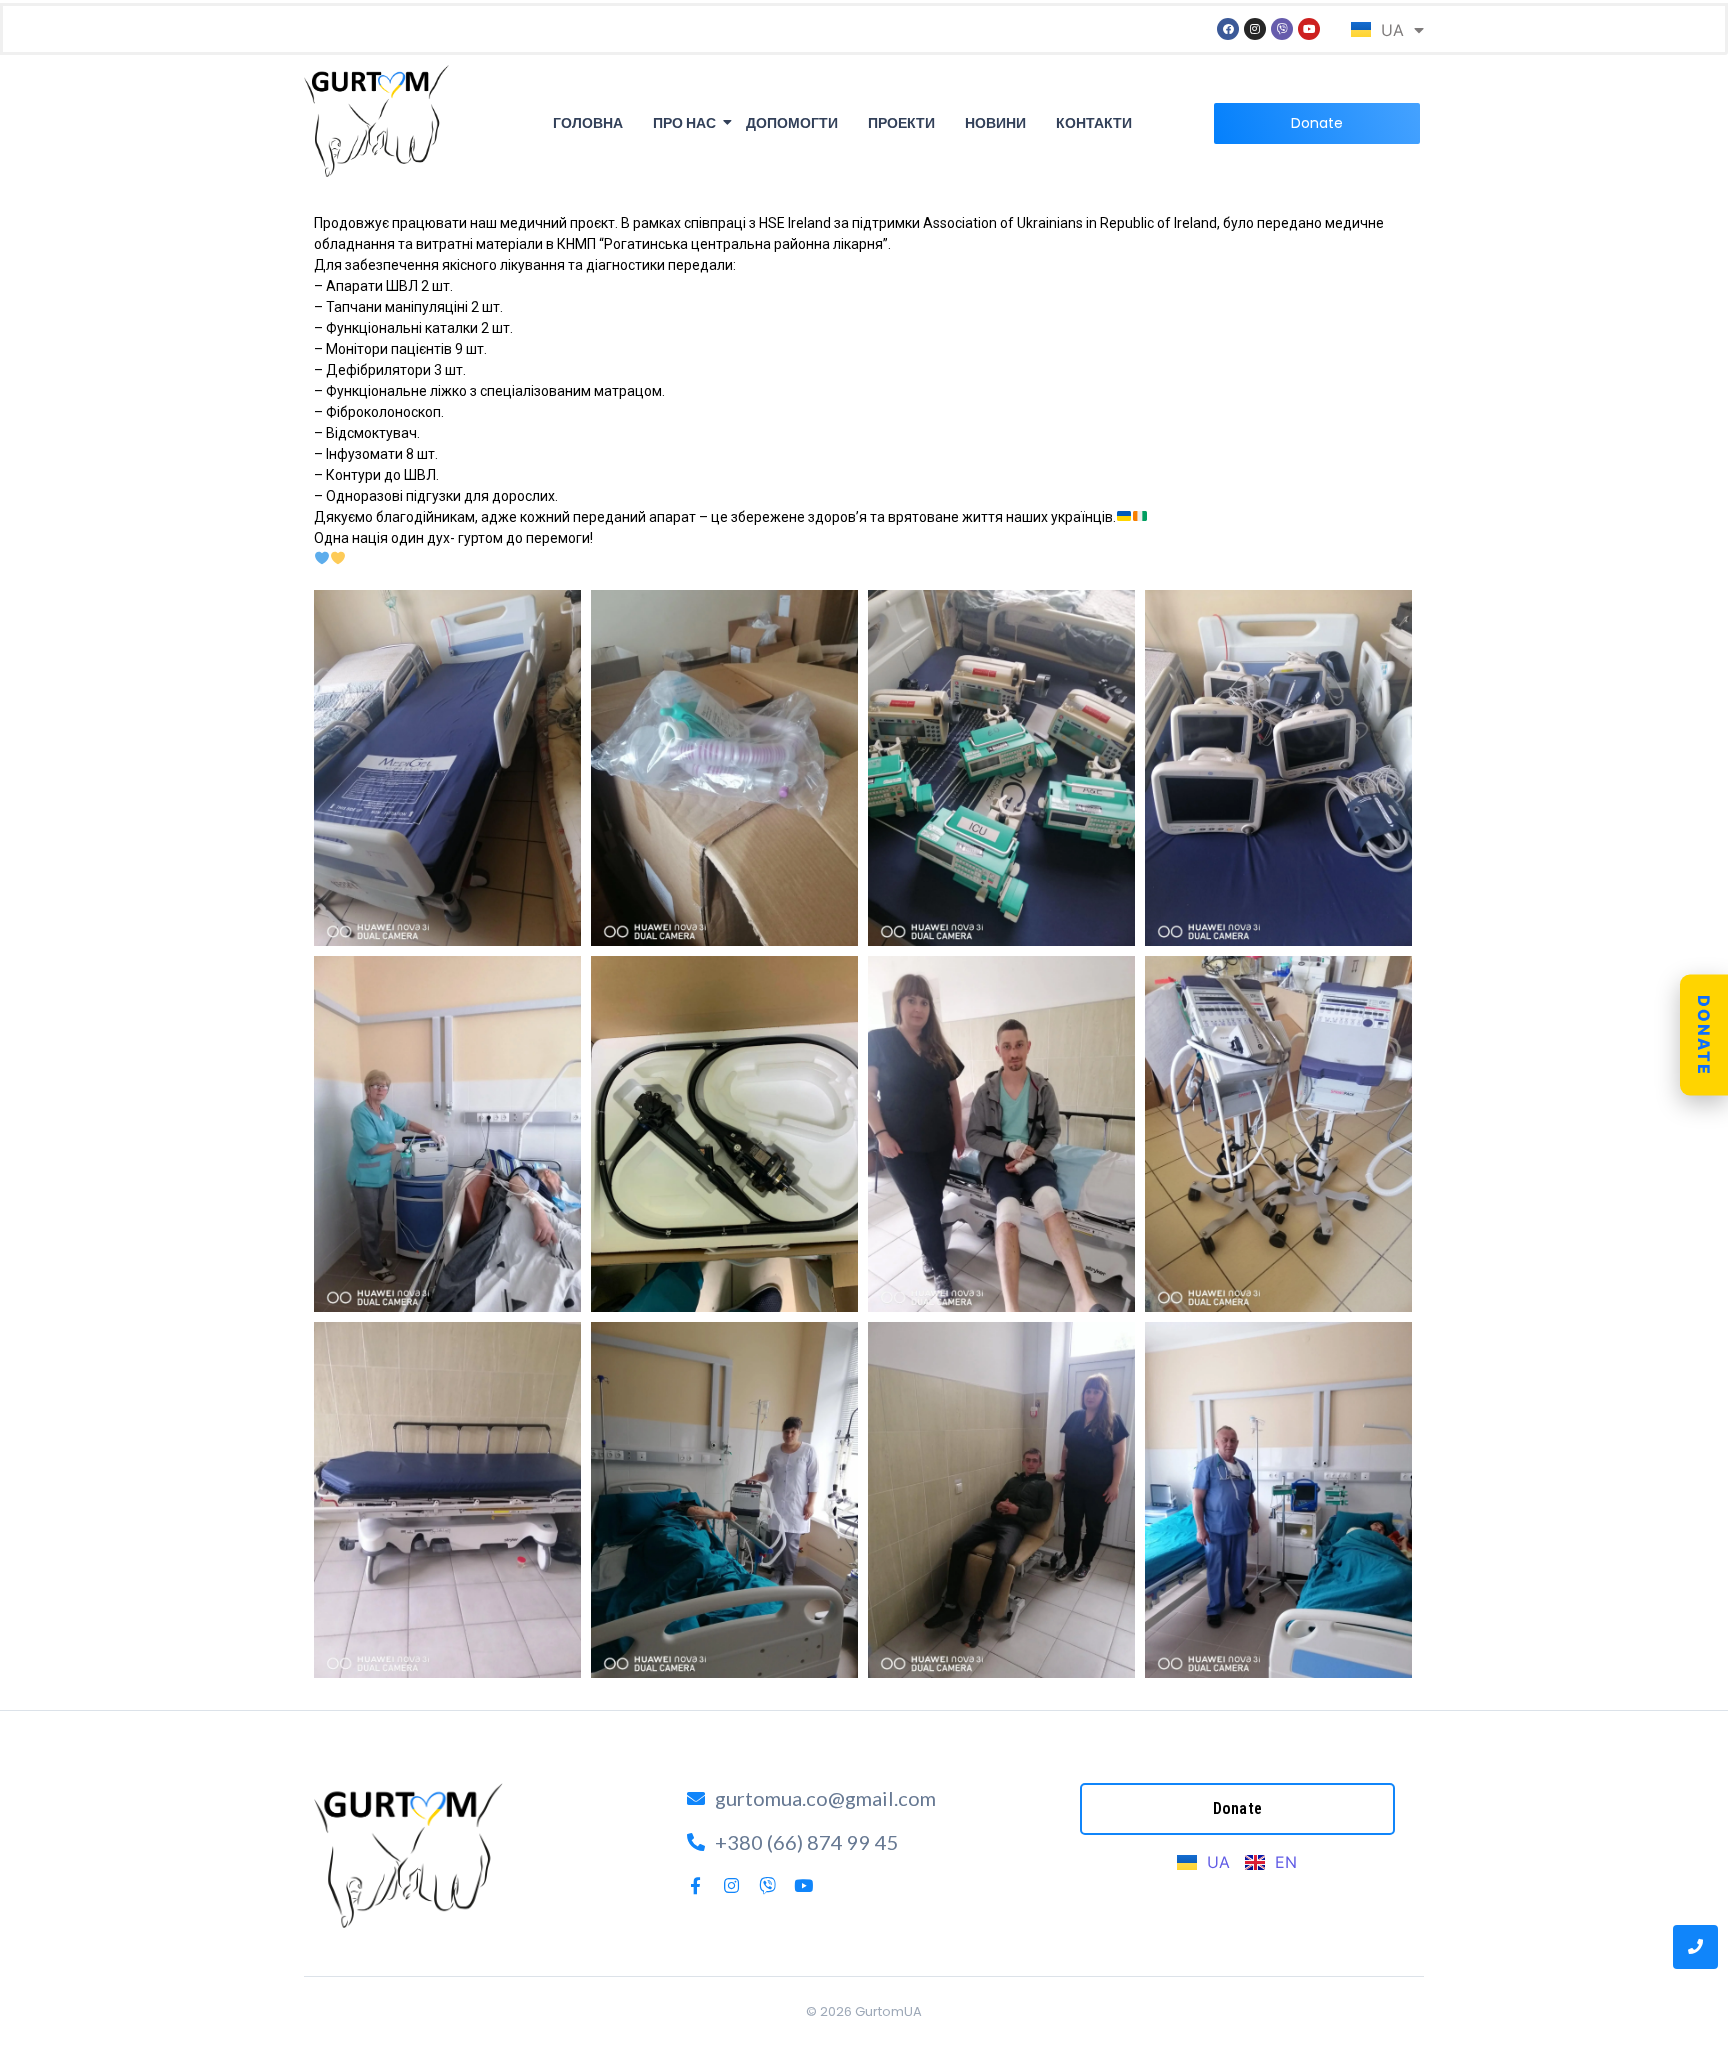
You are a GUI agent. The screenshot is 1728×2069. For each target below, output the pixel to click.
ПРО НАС (684, 123)
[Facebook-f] (695, 1885)
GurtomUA (888, 2011)
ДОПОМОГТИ (792, 123)
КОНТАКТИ (1094, 123)
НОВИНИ (995, 123)
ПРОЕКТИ (901, 123)
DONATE (1704, 1034)
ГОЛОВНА (588, 123)
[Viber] (1282, 29)
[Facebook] (1228, 29)
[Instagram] (1255, 29)
